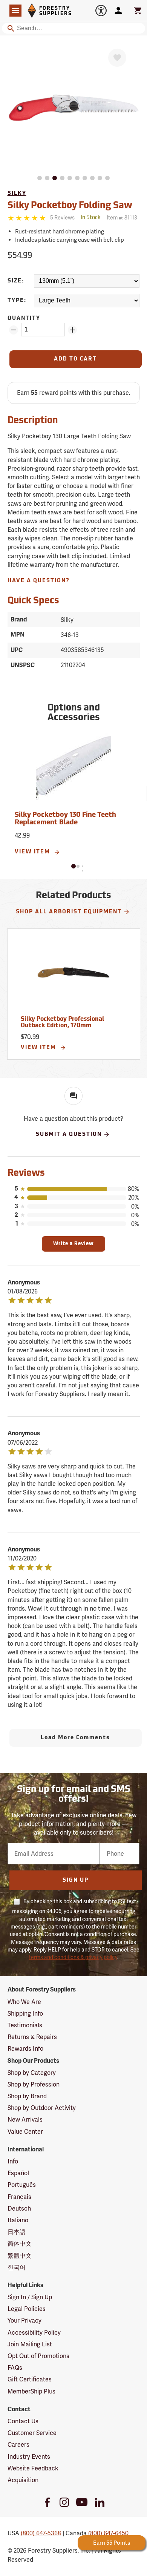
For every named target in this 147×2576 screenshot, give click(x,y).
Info (13, 2161)
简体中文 (20, 2244)
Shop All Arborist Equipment (69, 912)
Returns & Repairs (32, 2037)
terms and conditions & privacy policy (73, 1957)
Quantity (24, 318)
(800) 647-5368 (41, 2533)
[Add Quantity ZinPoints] (72, 330)
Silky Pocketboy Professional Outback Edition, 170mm (62, 1023)
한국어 (17, 2267)
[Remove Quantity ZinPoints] (14, 330)
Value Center (25, 2132)
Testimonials (25, 2025)
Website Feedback (33, 2468)
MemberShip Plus (31, 2391)
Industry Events (29, 2457)
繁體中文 (20, 2256)
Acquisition (23, 2480)
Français (19, 2197)
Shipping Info (25, 2014)
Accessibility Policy (34, 2333)
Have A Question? (39, 581)
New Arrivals (25, 2120)
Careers (18, 2445)
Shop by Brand (27, 2096)
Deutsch (19, 2209)
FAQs (15, 2368)
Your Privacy (24, 2321)
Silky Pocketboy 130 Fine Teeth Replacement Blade (65, 819)
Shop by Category (32, 2073)
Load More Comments (75, 1738)
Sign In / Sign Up (30, 2297)
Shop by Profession (34, 2084)
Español (18, 2173)
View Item (33, 852)
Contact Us (23, 2421)
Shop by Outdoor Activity (42, 2108)
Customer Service (32, 2433)
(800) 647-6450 (108, 2533)
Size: (16, 281)
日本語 (17, 2232)
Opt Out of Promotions (38, 2356)
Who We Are (24, 2002)
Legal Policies (27, 2309)
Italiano (18, 2220)
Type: (17, 301)
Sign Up (76, 1880)
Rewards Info (25, 2049)
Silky (17, 194)
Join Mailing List (30, 2344)
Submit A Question (69, 1135)
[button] (73, 866)
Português (22, 2185)
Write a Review (73, 1244)
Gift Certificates (30, 2379)
